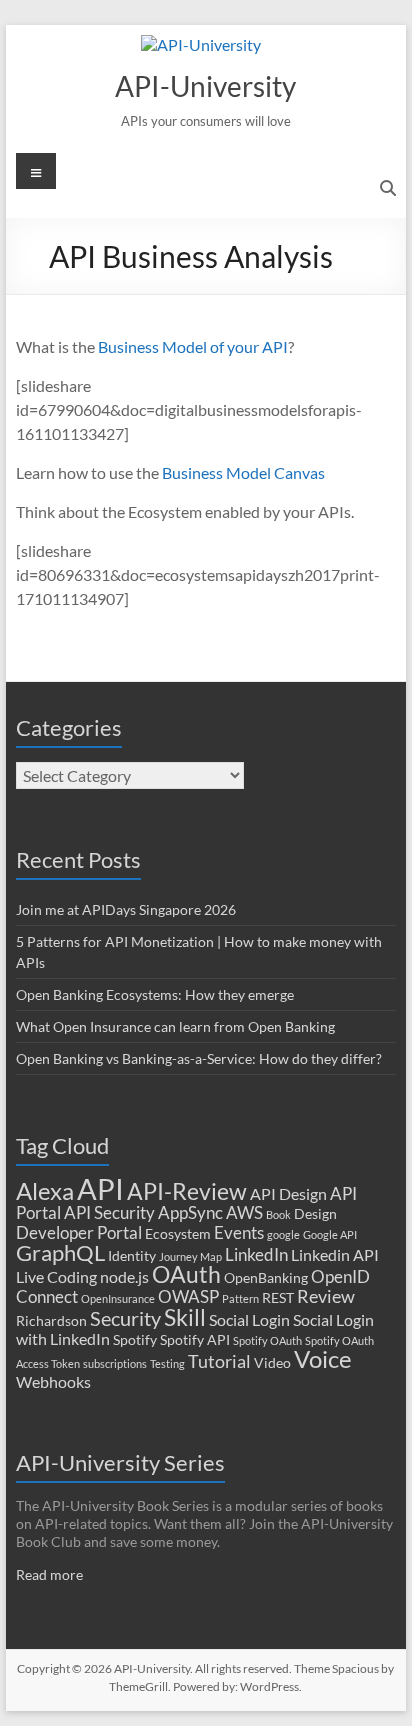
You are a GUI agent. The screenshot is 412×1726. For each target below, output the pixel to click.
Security (125, 1318)
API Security (109, 1212)
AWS (244, 1212)
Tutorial (219, 1361)
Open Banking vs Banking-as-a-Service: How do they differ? (199, 1058)
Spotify (135, 1340)
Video (272, 1363)
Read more (49, 1574)
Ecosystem (178, 1234)
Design (315, 1214)
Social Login (249, 1320)
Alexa (45, 1190)
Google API (330, 1234)
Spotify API (195, 1340)
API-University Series (120, 1462)
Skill (185, 1317)
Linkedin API (335, 1255)
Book (278, 1214)
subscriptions (115, 1363)
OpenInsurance (118, 1298)
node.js (124, 1277)
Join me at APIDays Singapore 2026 (126, 909)
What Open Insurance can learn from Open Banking (175, 1026)
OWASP (188, 1296)
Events (239, 1232)
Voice (323, 1358)
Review (326, 1296)
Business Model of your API (193, 346)
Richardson (51, 1321)
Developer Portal (79, 1232)
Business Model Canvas (243, 472)
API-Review (187, 1191)
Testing (167, 1363)
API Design (288, 1194)
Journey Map (190, 1256)
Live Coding (56, 1277)
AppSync (190, 1212)
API (100, 1188)
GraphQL (60, 1252)
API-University (205, 86)
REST (278, 1298)
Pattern (240, 1298)
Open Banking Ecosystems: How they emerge (155, 994)
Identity (132, 1256)
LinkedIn (256, 1254)
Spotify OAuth (267, 1340)
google (283, 1234)
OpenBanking (266, 1278)
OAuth (186, 1274)
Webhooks (53, 1382)
